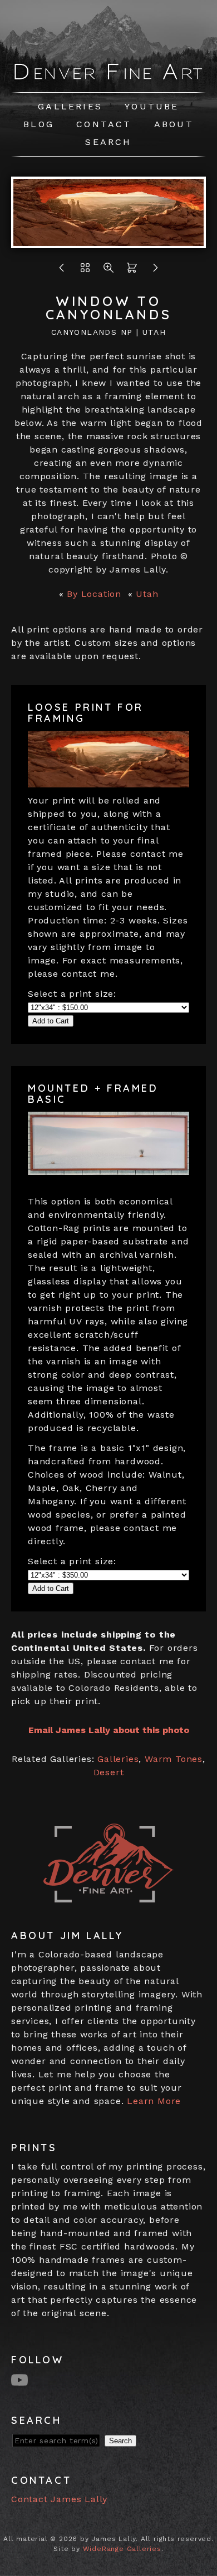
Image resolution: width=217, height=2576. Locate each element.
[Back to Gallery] (85, 271)
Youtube (152, 106)
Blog (39, 124)
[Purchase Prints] (132, 271)
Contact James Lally (59, 2499)
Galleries (70, 106)
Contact (104, 124)
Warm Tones (174, 1759)
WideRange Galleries (122, 2549)
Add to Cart (51, 1021)
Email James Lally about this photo (109, 1730)
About (174, 124)
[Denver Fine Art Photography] (108, 77)
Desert (109, 1772)
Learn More (154, 2101)
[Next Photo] (108, 241)
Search (108, 142)
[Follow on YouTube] (21, 2379)
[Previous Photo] (62, 271)
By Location (94, 594)
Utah (147, 594)
